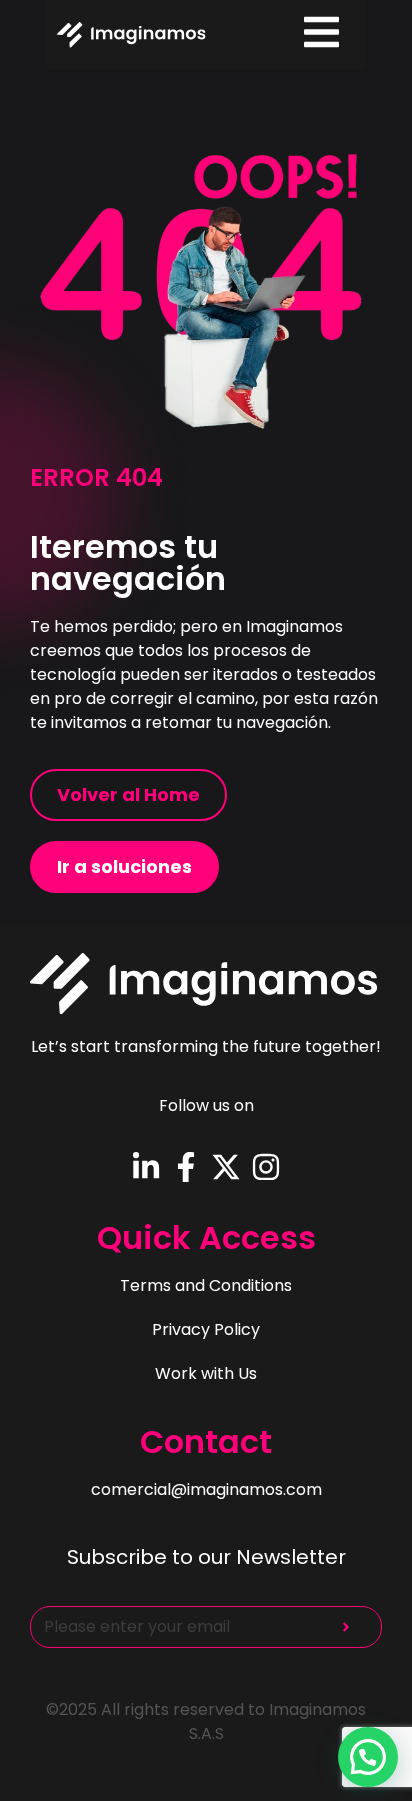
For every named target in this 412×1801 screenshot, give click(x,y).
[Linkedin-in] (146, 1167)
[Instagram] (266, 1167)
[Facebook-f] (186, 1167)
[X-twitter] (226, 1167)
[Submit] (346, 1627)
